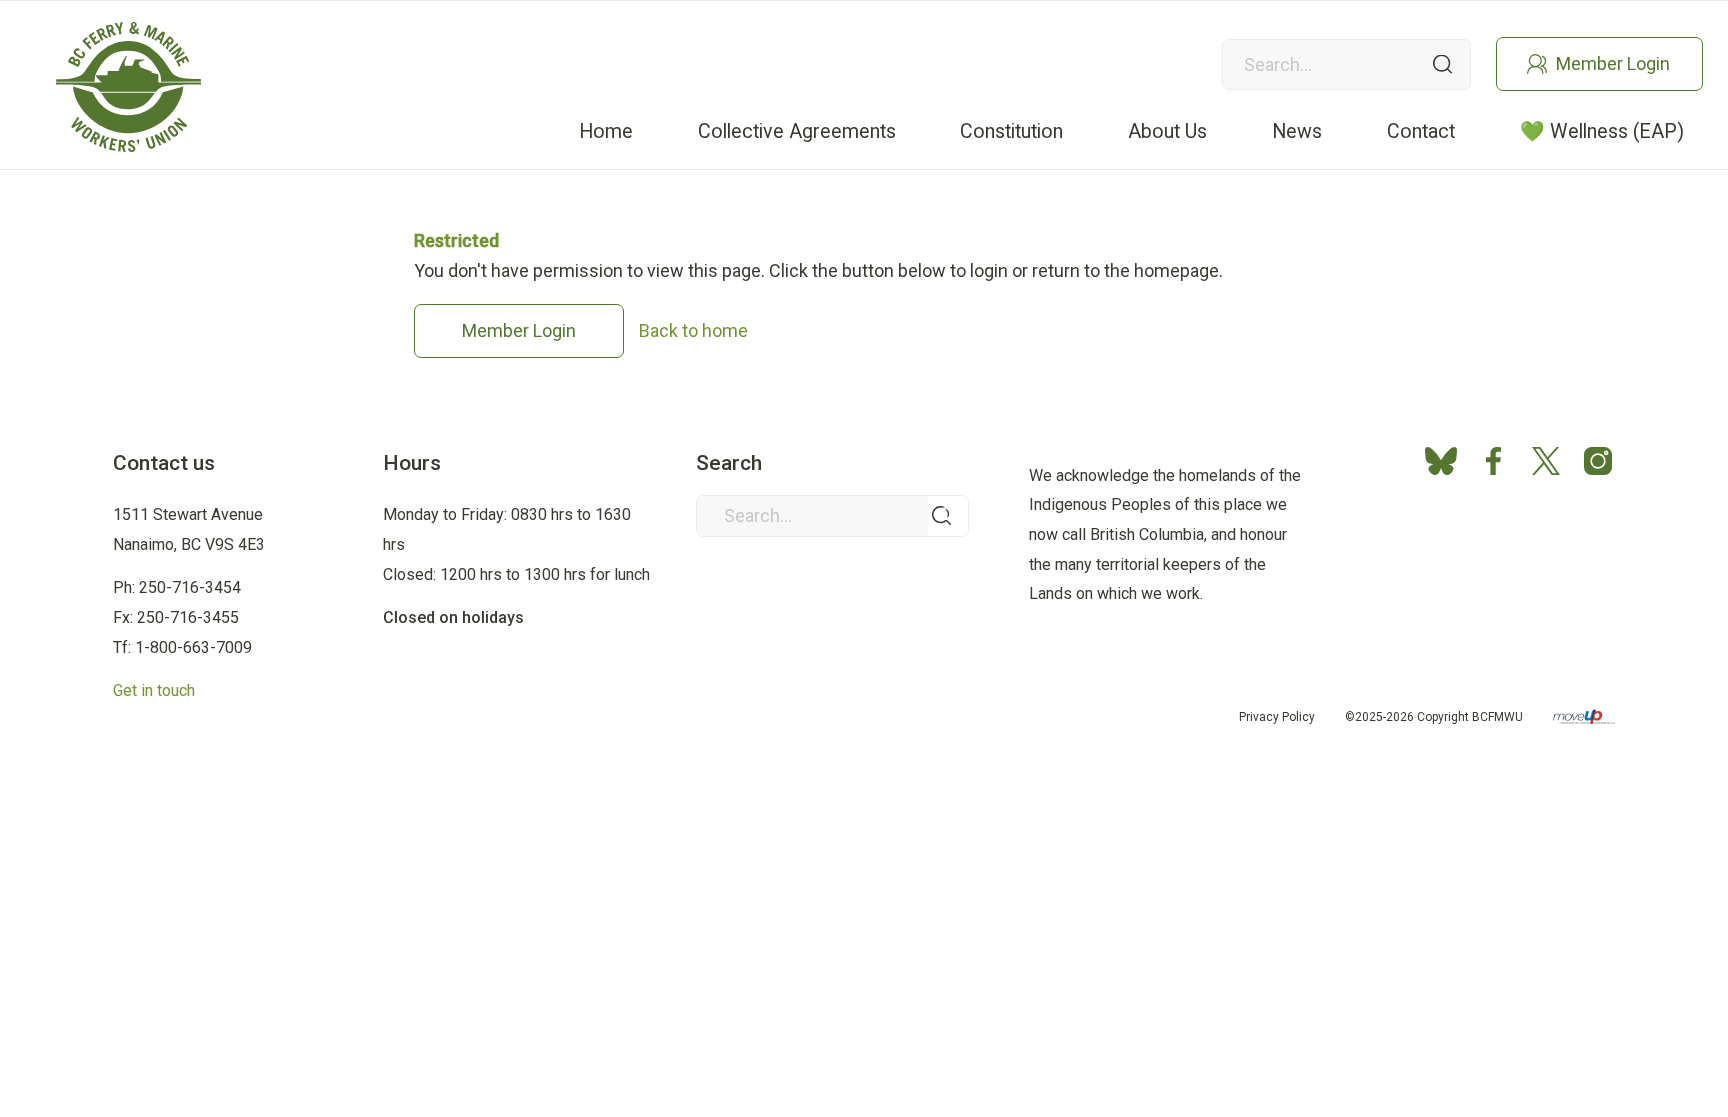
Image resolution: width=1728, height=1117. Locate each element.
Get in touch (154, 690)
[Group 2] (128, 87)
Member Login (1613, 63)
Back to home (693, 330)
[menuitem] (606, 131)
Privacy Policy (1277, 717)
